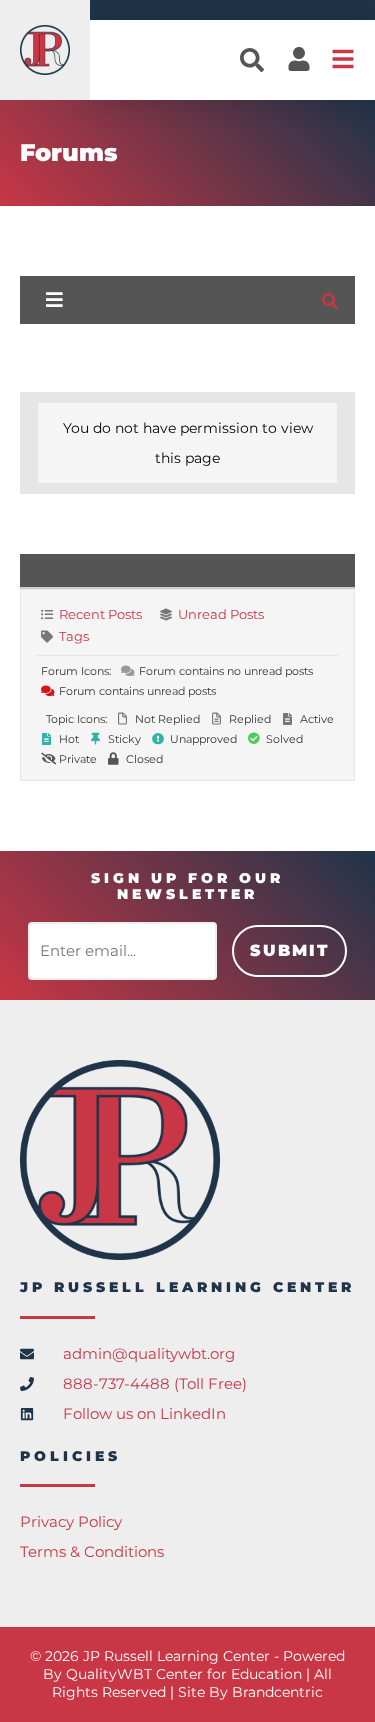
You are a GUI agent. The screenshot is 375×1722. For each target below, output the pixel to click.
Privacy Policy (71, 1521)
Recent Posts (100, 614)
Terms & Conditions (92, 1551)
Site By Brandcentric (250, 1692)
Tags (74, 636)
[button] (252, 60)
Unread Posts (221, 614)
